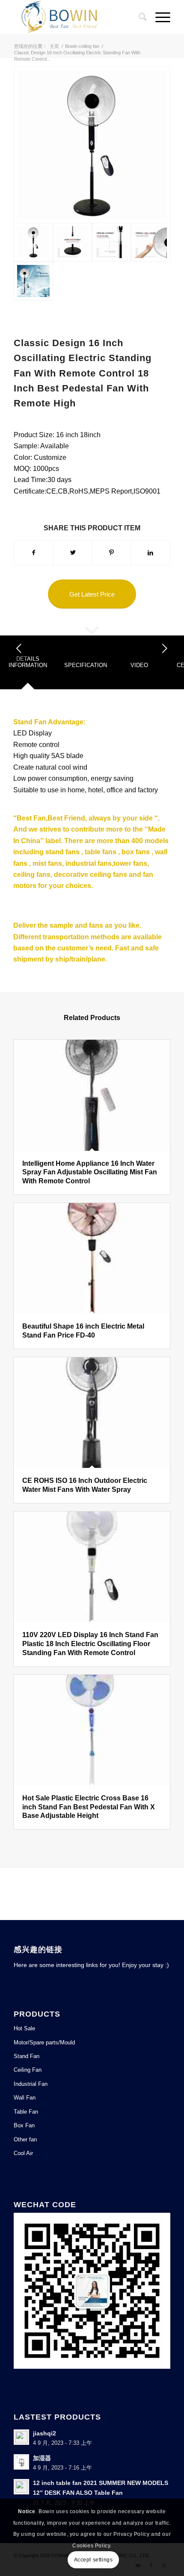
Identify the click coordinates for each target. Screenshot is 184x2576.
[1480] (92, 145)
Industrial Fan (31, 2084)
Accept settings (93, 2560)
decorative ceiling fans (91, 875)
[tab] (28, 665)
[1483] (111, 242)
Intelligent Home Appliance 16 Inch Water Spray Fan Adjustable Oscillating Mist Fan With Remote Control (90, 1172)
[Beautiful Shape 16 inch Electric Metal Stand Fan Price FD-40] (92, 1258)
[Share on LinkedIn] (151, 553)
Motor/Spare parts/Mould (44, 2042)
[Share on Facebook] (34, 553)
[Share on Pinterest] (112, 553)
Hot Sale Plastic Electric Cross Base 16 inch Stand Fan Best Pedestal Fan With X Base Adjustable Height (89, 1807)
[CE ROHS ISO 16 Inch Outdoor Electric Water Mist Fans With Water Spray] (92, 1413)
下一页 (165, 648)
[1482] (150, 242)
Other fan (25, 2139)
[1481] (33, 281)
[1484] (73, 242)
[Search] (138, 17)
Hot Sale (24, 2028)
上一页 (19, 648)
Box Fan (24, 2125)
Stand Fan (30, 722)
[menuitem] (138, 17)
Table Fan (26, 2112)
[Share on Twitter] (73, 553)
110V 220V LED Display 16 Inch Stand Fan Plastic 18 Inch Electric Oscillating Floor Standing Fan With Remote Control (90, 1644)
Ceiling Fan (28, 2070)
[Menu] (159, 17)
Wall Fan (25, 2098)
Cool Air (23, 2153)
